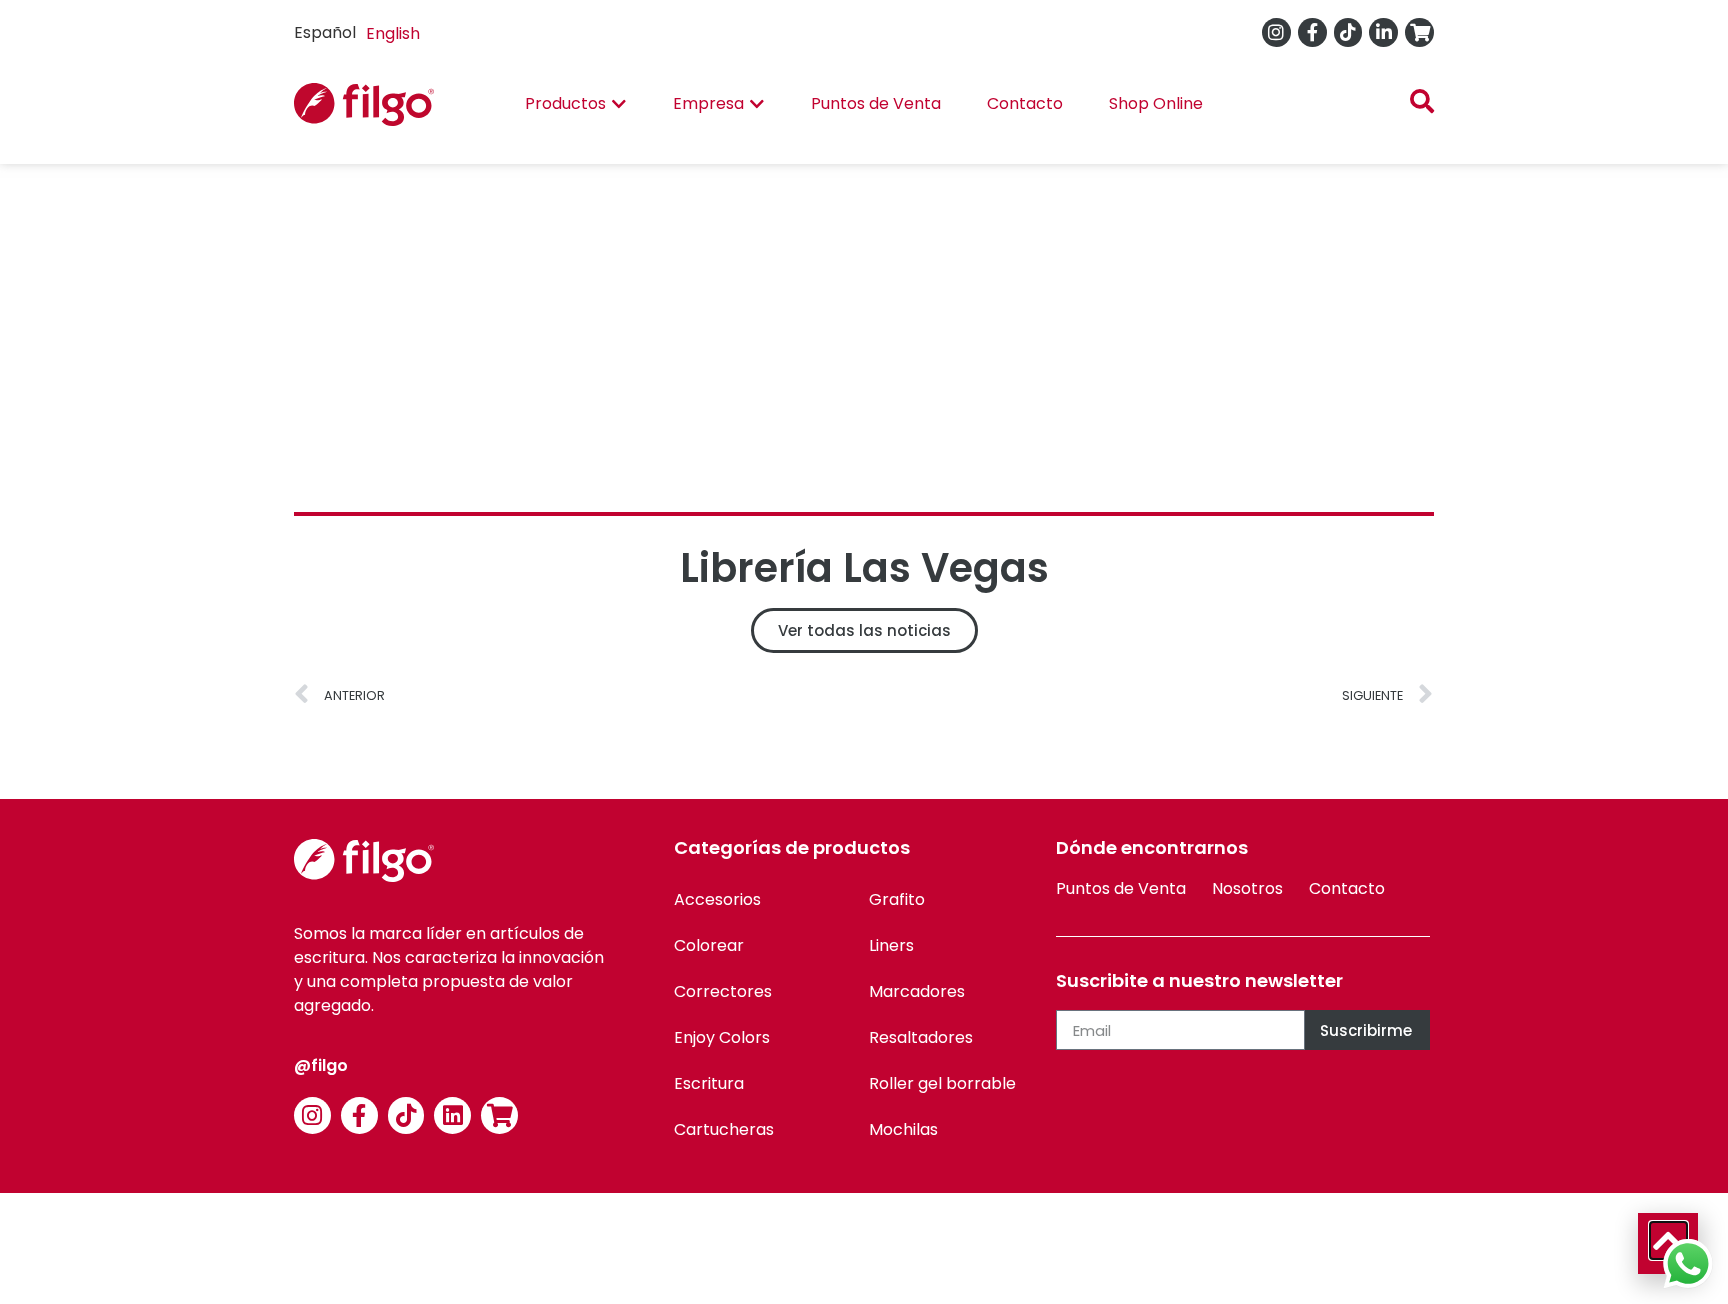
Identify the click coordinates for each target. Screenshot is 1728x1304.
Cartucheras (724, 1129)
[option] (393, 34)
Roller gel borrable (942, 1083)
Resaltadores (921, 1037)
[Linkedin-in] (1383, 32)
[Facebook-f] (1312, 32)
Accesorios (717, 899)
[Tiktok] (1348, 32)
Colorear (709, 945)
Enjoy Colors (722, 1037)
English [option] (393, 33)
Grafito (897, 899)
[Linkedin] (452, 1115)
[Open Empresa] (757, 104)
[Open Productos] (619, 104)
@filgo (321, 1065)
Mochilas (903, 1129)
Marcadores (917, 991)
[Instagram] (1276, 32)
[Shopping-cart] (1419, 32)
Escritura (709, 1083)
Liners (891, 945)
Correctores (723, 991)
